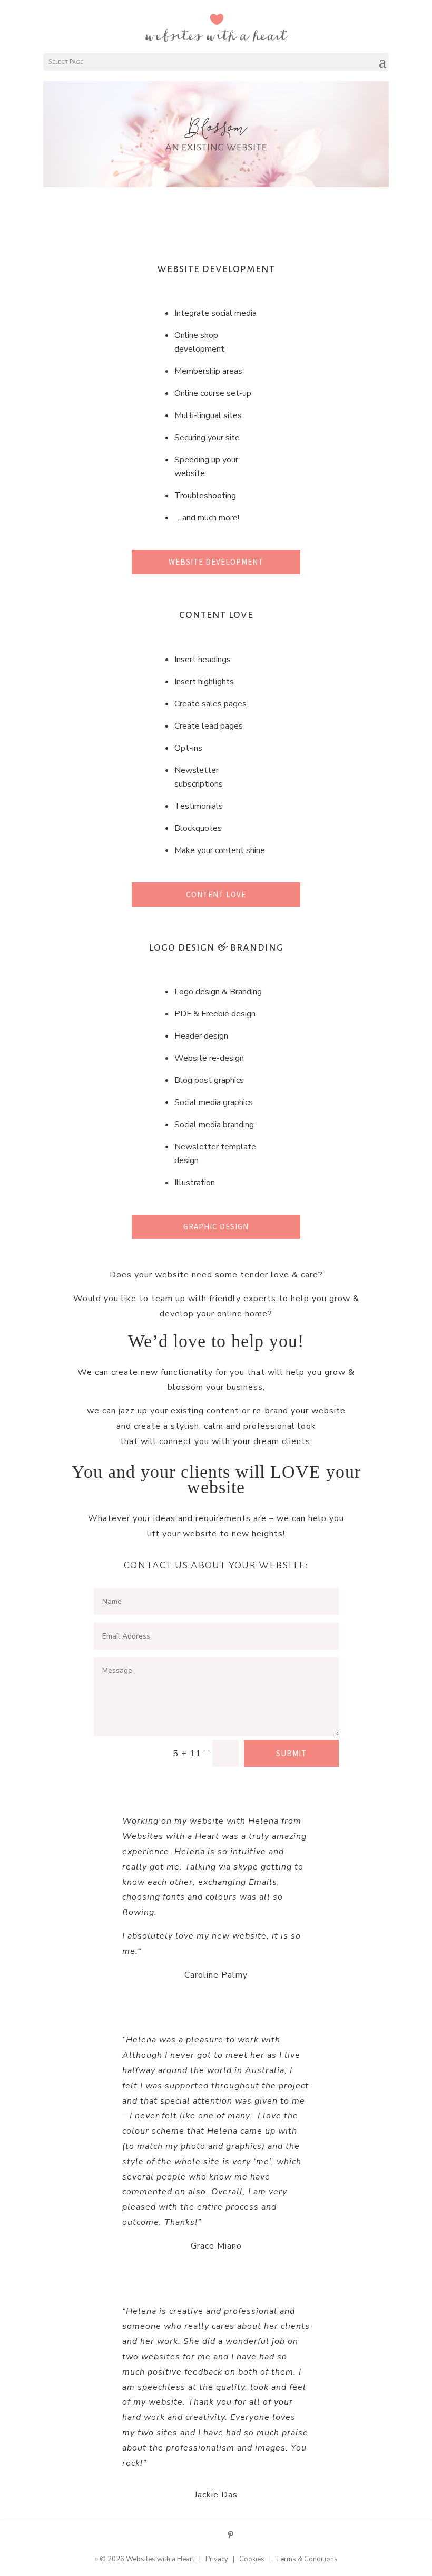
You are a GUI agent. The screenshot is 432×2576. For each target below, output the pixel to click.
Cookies (252, 2559)
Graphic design (216, 1227)
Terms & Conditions (307, 2559)
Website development (216, 562)
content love (216, 894)
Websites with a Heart (160, 2559)
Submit (291, 1753)
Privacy (217, 2559)
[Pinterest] (230, 2535)
